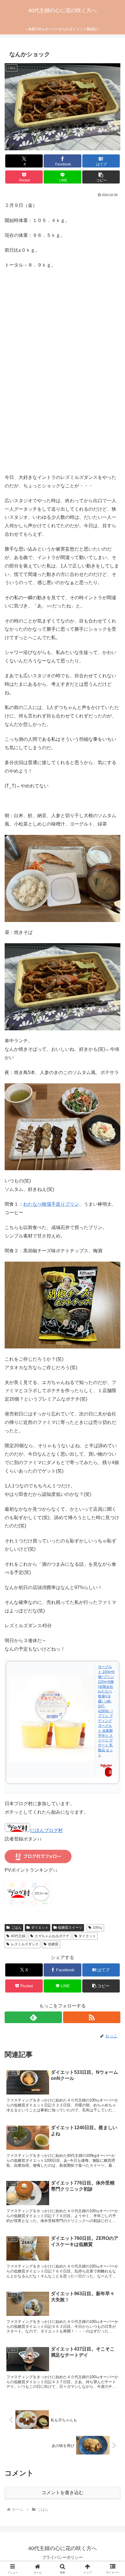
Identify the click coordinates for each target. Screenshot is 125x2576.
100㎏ (98, 1928)
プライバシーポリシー (63, 2557)
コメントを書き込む (63, 2493)
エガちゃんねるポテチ (52, 1936)
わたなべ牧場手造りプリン (51, 1204)
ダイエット (40, 1928)
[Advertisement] (63, 379)
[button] (101, 177)
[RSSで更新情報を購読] (92, 2017)
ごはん (16, 1928)
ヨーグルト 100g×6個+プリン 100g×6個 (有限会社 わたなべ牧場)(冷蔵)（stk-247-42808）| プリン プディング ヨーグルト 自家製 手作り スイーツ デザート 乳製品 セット (106, 1711)
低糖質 (53, 1944)
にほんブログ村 (47, 1830)
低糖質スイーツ (70, 1928)
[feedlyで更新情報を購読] (33, 2017)
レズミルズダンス (25, 1944)
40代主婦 (18, 1936)
